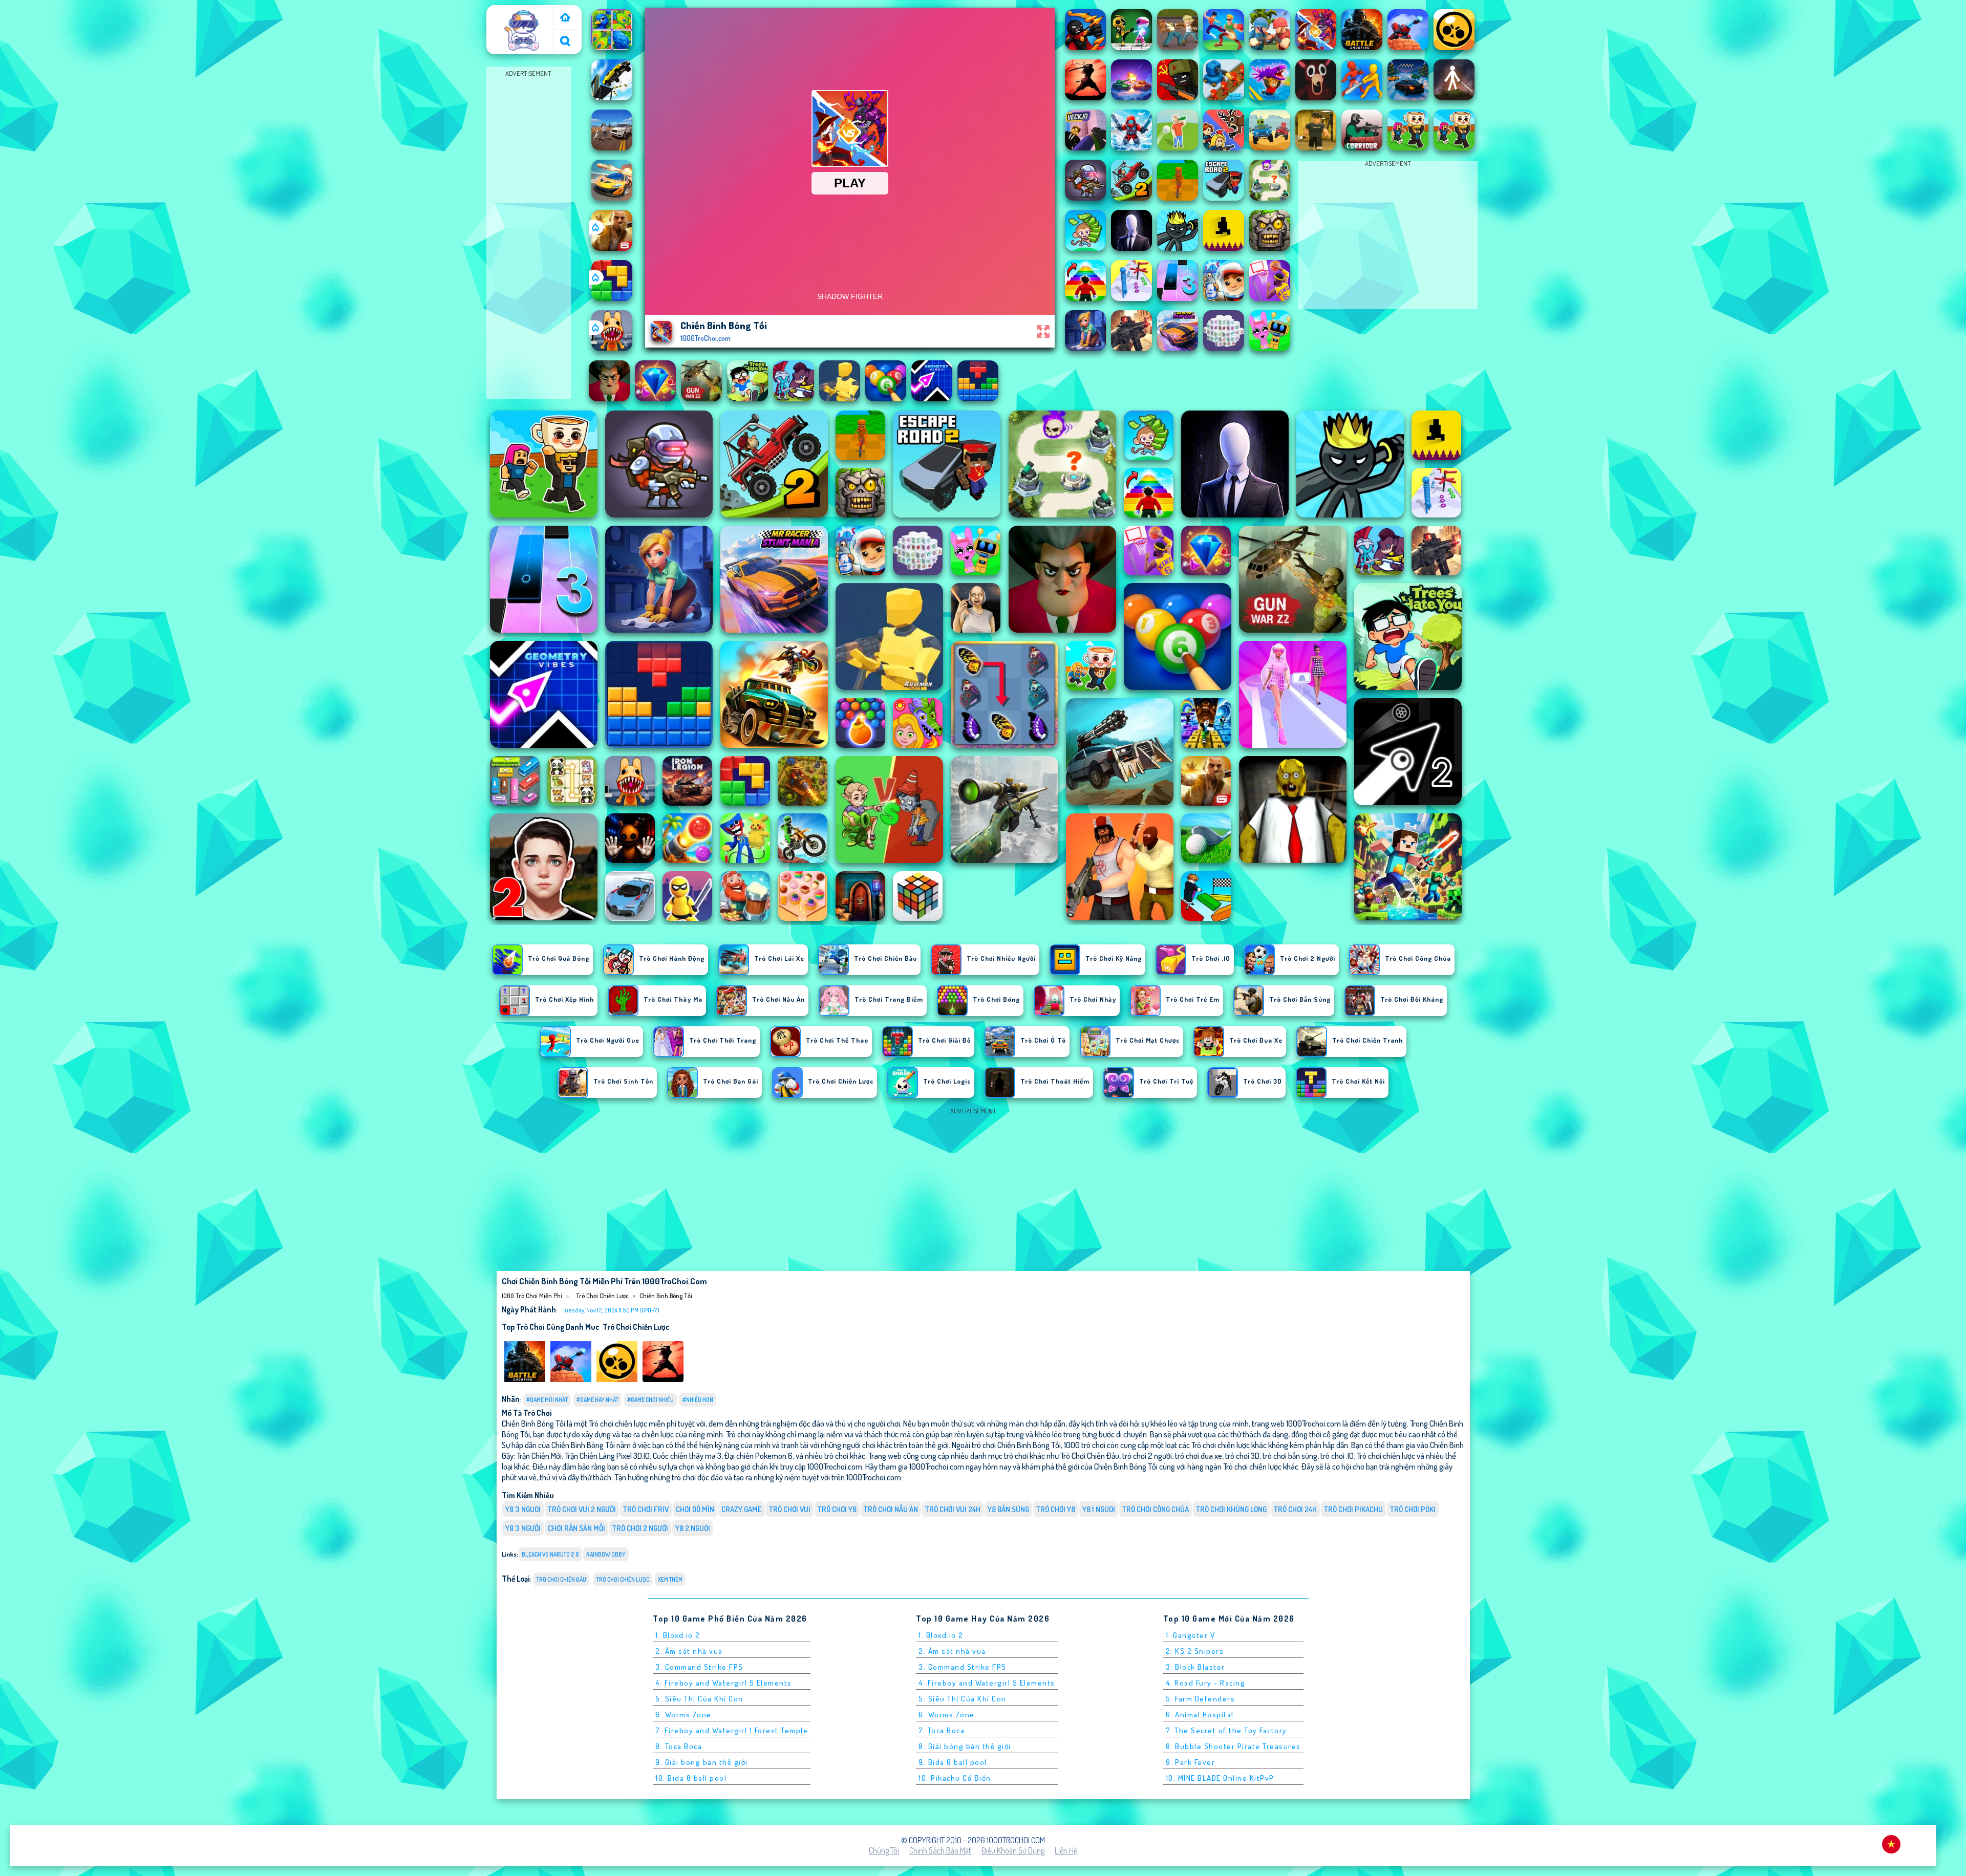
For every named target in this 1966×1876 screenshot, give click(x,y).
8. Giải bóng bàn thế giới (965, 1746)
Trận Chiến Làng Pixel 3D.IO (607, 1455)
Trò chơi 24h (1295, 1509)
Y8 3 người (523, 1528)
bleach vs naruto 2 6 (550, 1554)
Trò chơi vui (790, 1509)
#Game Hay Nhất (597, 1400)
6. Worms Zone (683, 1715)
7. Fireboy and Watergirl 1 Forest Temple (732, 1730)
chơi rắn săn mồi (576, 1528)
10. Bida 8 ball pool (691, 1778)
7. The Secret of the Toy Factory (1226, 1730)
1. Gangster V (1191, 1635)
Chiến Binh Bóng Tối (666, 1296)
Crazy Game (742, 1509)
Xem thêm (670, 1579)
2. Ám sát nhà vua (689, 1651)
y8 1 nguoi (1099, 1509)
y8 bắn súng (1008, 1509)
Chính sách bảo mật (940, 1850)
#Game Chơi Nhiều (650, 1400)
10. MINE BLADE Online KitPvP (1220, 1778)
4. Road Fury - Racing (1206, 1683)
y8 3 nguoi (523, 1509)
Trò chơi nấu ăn (891, 1509)
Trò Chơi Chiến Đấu (561, 1579)
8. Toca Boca (679, 1746)
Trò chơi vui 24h (953, 1509)
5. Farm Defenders (1201, 1699)
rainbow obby (606, 1554)
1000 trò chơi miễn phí (521, 17)
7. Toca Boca (942, 1730)
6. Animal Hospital (1200, 1715)
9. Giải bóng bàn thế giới (702, 1762)
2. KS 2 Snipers (1195, 1651)
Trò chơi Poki (1413, 1509)
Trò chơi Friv (646, 1509)
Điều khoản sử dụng (1013, 1850)
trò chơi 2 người (640, 1528)
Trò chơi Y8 (1056, 1509)
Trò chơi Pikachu (1353, 1509)
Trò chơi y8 (837, 1509)
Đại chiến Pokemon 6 (758, 1455)
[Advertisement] (528, 233)
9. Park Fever (1191, 1762)
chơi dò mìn (695, 1509)
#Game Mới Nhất (547, 1400)
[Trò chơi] (565, 18)
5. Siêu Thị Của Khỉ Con (699, 1699)
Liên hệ (1066, 1850)
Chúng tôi (884, 1850)
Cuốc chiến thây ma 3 (687, 1455)
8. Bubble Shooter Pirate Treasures (1233, 1746)
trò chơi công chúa (1156, 1509)
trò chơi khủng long (1231, 1509)
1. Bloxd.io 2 (678, 1635)
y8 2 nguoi (693, 1528)
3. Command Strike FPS (699, 1667)
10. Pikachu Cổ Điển (955, 1778)
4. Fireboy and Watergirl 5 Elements (724, 1683)
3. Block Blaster (1195, 1667)
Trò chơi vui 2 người (582, 1509)
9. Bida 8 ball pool (953, 1762)
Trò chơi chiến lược (602, 1296)
